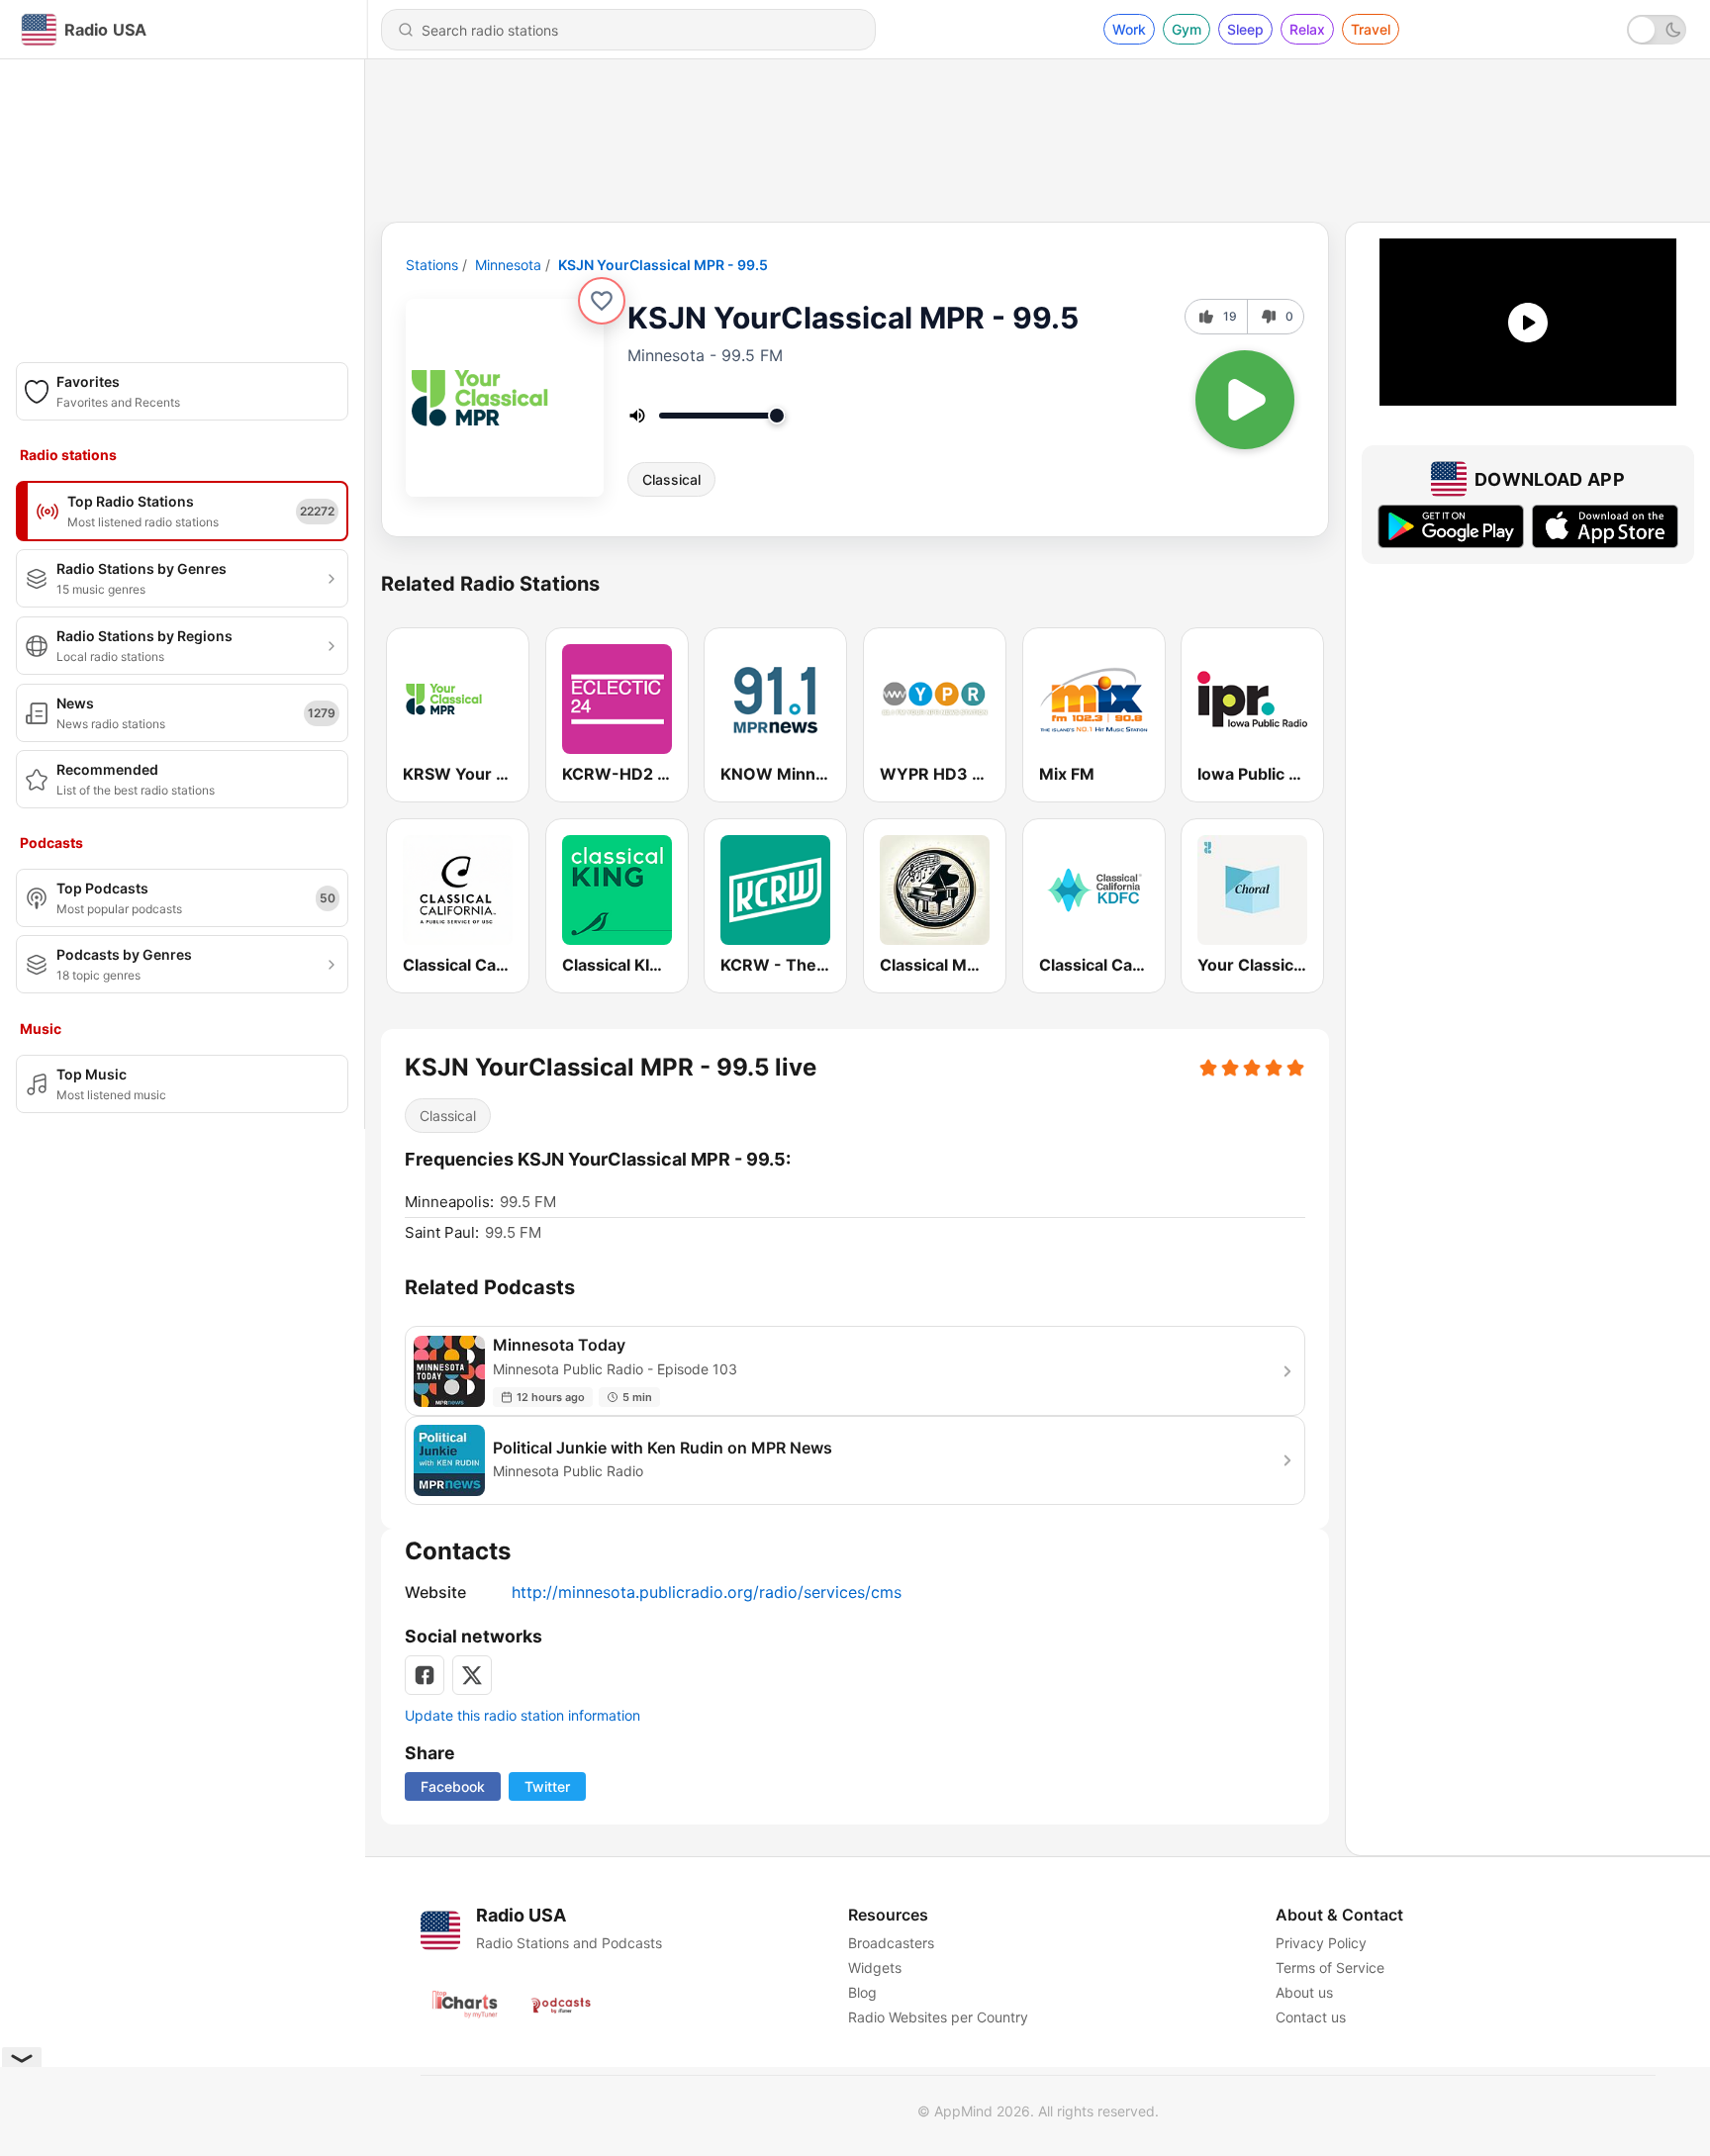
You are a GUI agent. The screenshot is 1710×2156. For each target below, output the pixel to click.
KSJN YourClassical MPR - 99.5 (663, 265)
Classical (671, 479)
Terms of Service (1330, 1968)
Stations (432, 265)
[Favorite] (602, 301)
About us (1304, 1992)
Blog (862, 1992)
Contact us (1311, 2017)
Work (1129, 29)
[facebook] (425, 1675)
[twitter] (472, 1675)
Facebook (453, 1786)
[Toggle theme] (1657, 30)
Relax (1307, 29)
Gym (1187, 29)
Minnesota (508, 265)
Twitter (547, 1786)
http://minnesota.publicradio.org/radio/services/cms (707, 1592)
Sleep (1245, 29)
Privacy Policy (1321, 1943)
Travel (1371, 29)
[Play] (1245, 400)
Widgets (875, 1968)
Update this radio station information (522, 1715)
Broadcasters (891, 1943)
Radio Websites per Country (938, 2017)
